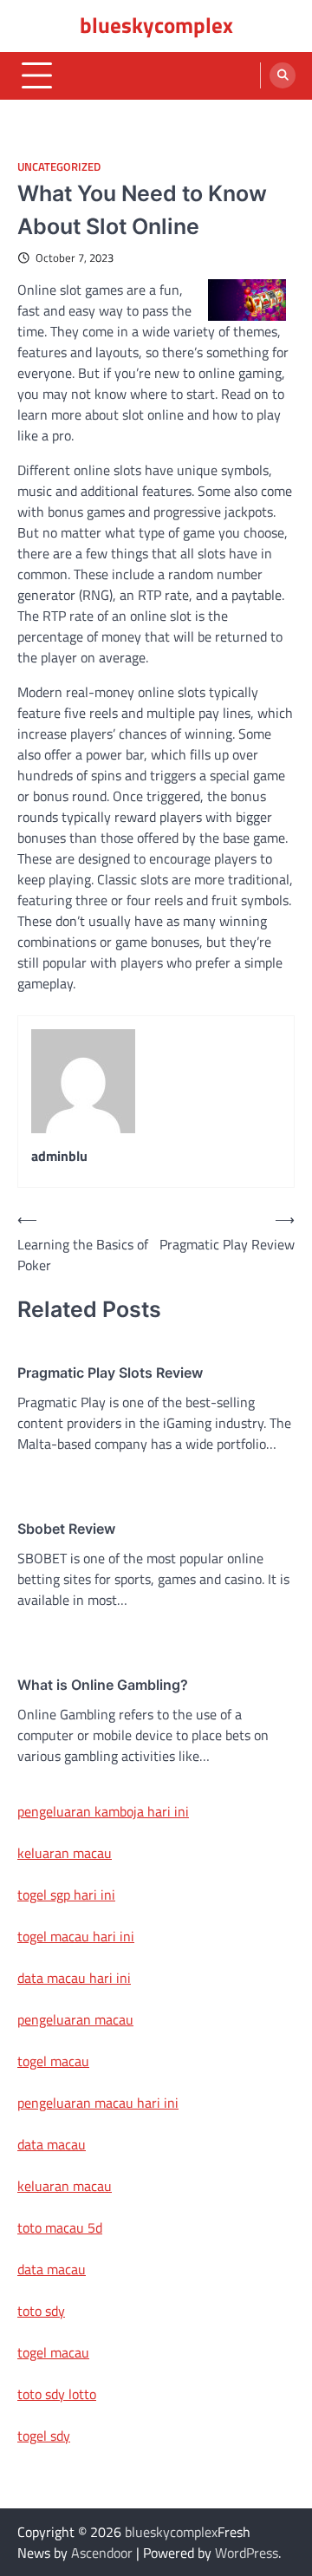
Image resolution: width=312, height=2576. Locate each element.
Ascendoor (102, 2553)
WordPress (247, 2553)
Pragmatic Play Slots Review (110, 1373)
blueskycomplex (156, 25)
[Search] (283, 75)
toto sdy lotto (57, 2394)
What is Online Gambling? (103, 1685)
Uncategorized (59, 167)
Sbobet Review (66, 1529)
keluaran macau (65, 1853)
